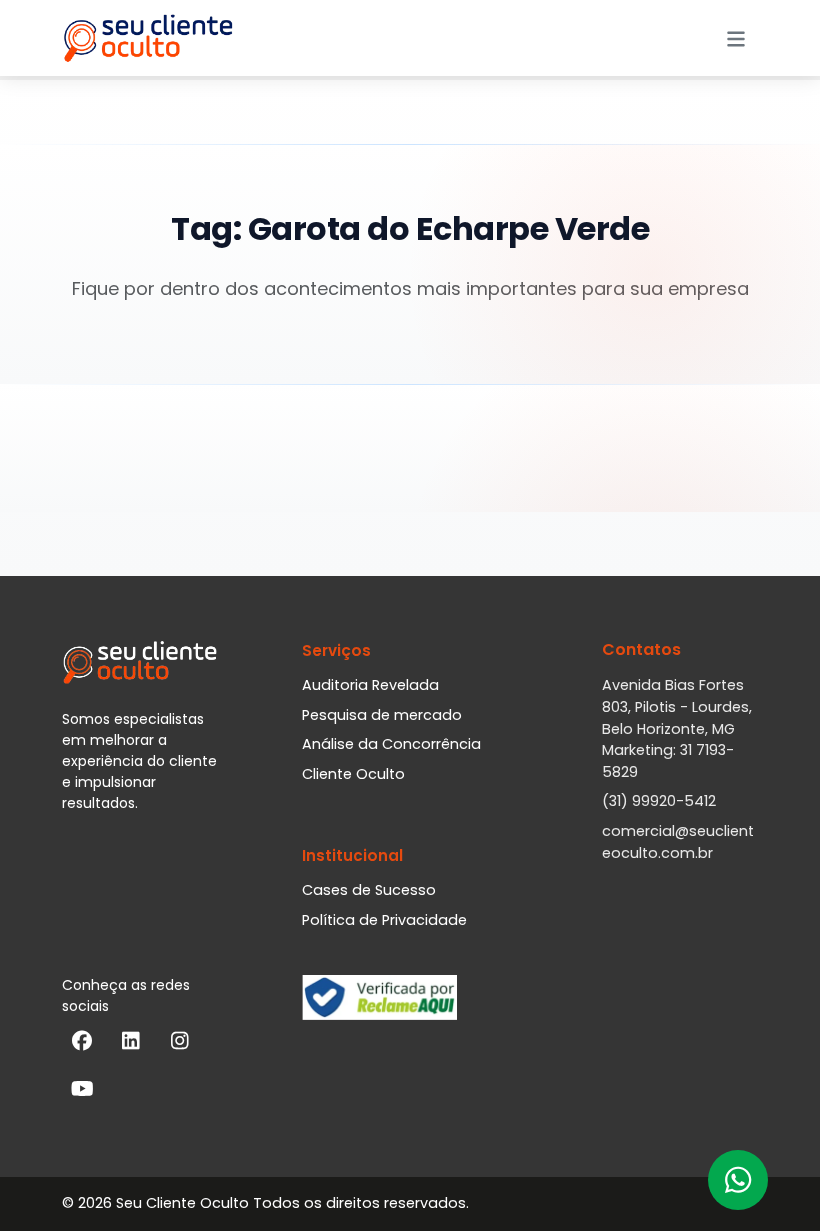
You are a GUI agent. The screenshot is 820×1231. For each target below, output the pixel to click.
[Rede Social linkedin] (131, 1045)
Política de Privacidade (384, 920)
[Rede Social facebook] (82, 1045)
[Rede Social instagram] (180, 1045)
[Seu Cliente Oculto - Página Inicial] (148, 38)
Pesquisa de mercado (382, 715)
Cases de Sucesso (369, 890)
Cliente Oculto (353, 774)
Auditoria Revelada (370, 685)
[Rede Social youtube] (82, 1093)
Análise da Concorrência (391, 744)
